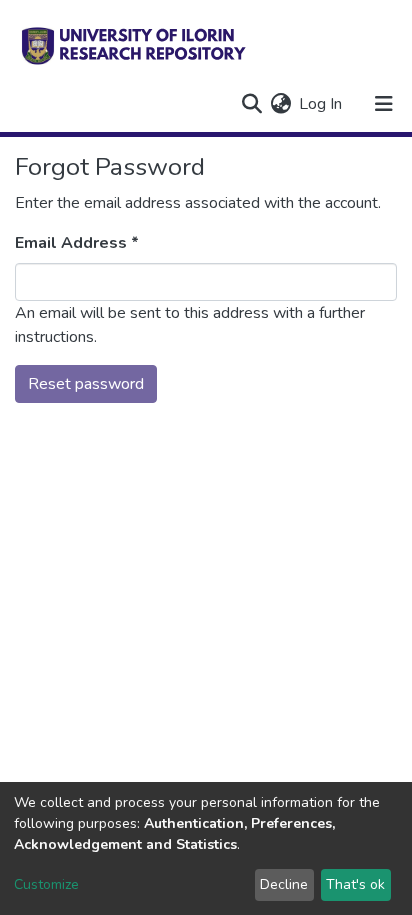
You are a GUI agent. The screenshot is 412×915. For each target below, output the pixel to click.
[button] (280, 104)
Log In (321, 104)
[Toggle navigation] (384, 104)
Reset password (86, 384)
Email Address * (77, 243)
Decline (284, 884)
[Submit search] (251, 104)
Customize (46, 884)
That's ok (355, 884)
